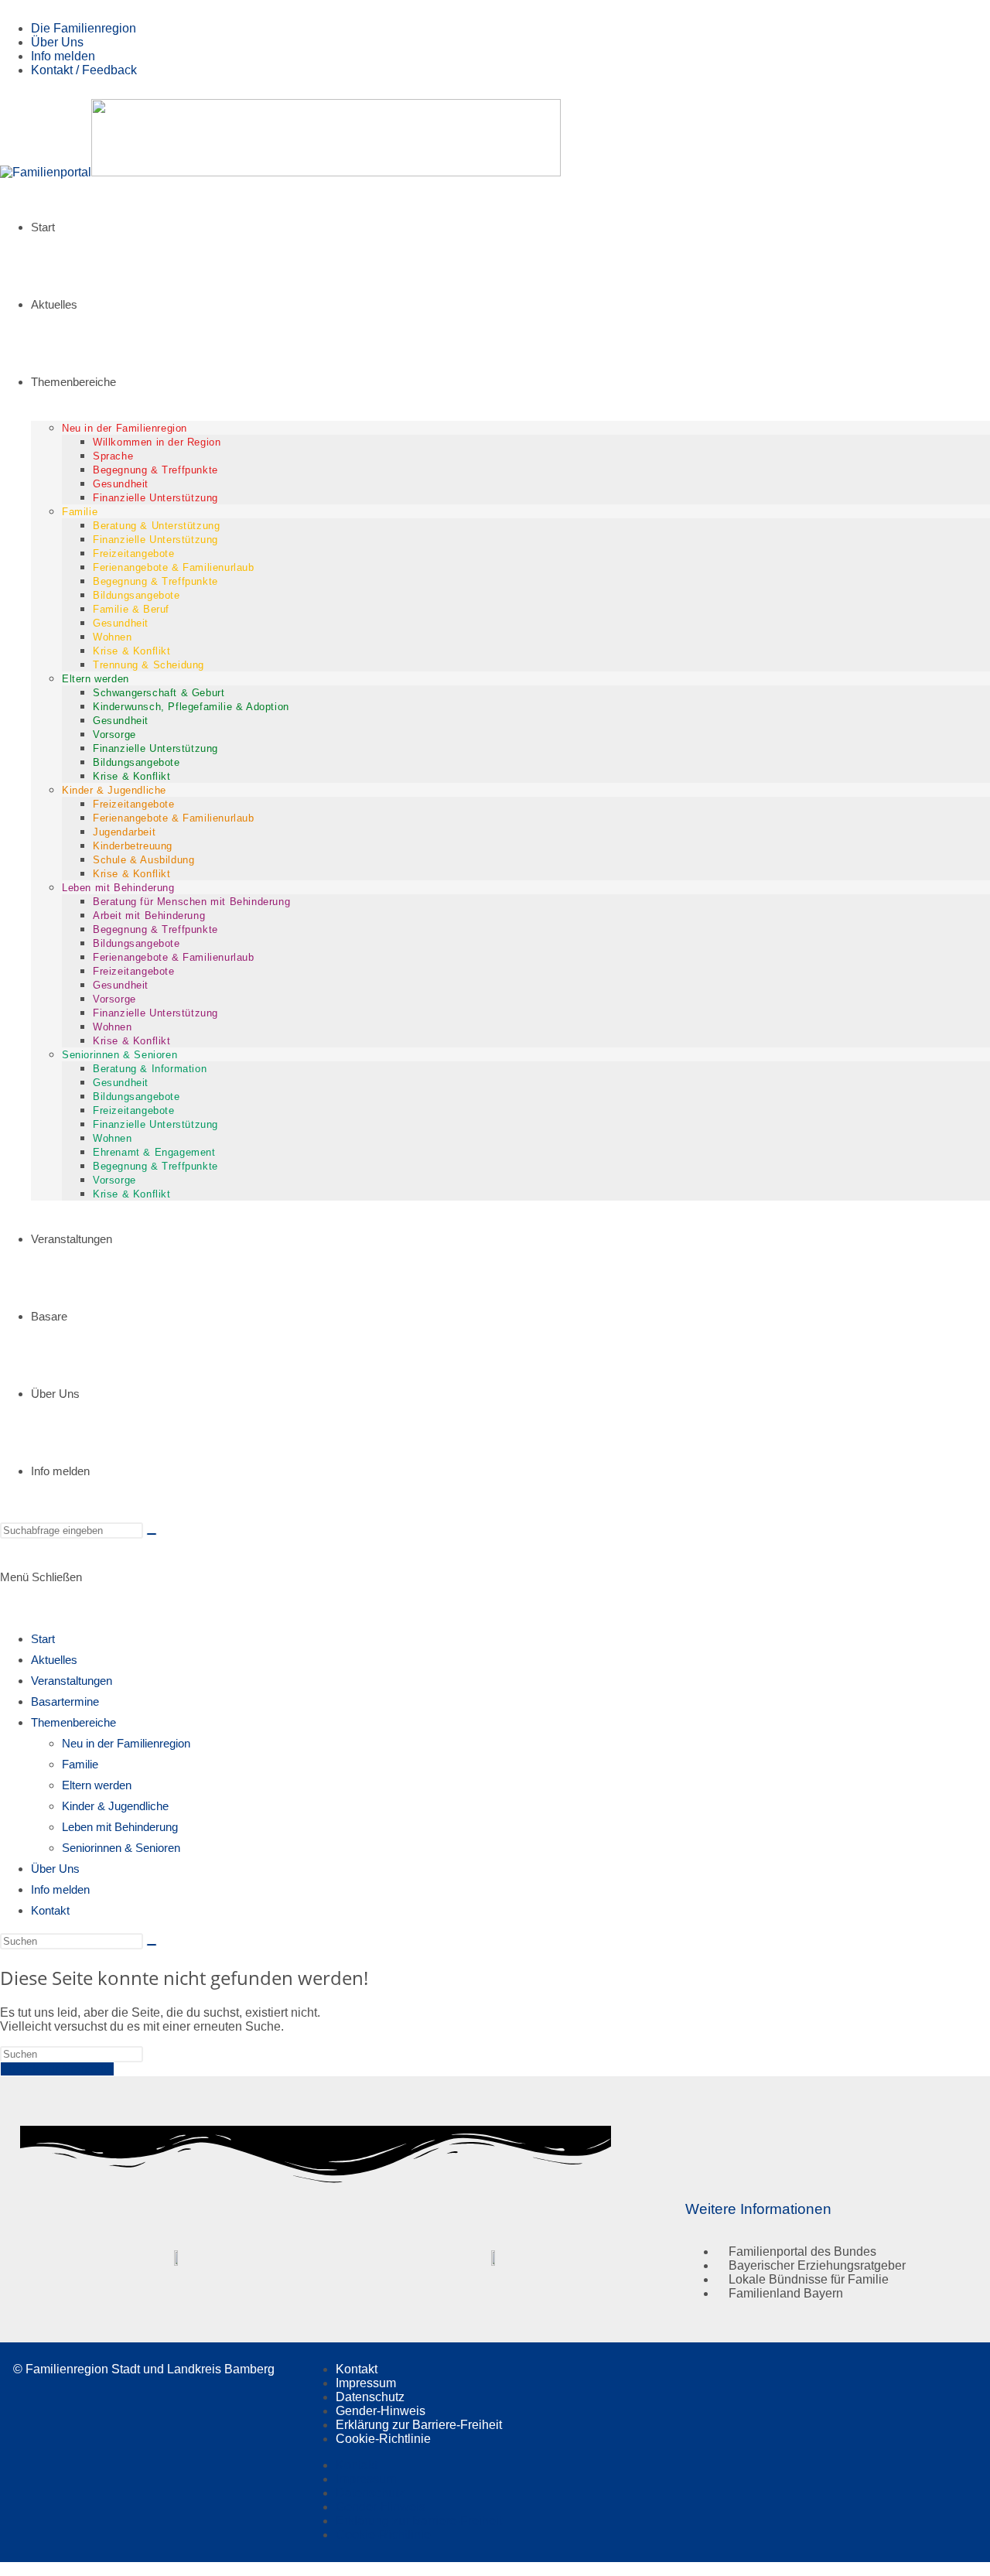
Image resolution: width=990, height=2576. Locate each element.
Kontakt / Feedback (84, 70)
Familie (80, 1764)
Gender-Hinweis (381, 2411)
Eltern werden (97, 1785)
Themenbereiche (73, 1722)
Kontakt (50, 1910)
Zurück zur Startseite (57, 2069)
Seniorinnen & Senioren (121, 1848)
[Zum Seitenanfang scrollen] (5, 2569)
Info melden (63, 56)
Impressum (366, 2383)
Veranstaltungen (72, 1681)
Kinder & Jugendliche (115, 1806)
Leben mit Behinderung (120, 1827)
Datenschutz (370, 2397)
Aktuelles (54, 1660)
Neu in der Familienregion (126, 1743)
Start (43, 1639)
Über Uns (57, 42)
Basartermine (65, 1701)
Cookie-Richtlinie (383, 2439)
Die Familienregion (84, 28)
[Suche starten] (152, 1534)
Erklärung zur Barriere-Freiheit (419, 2425)
